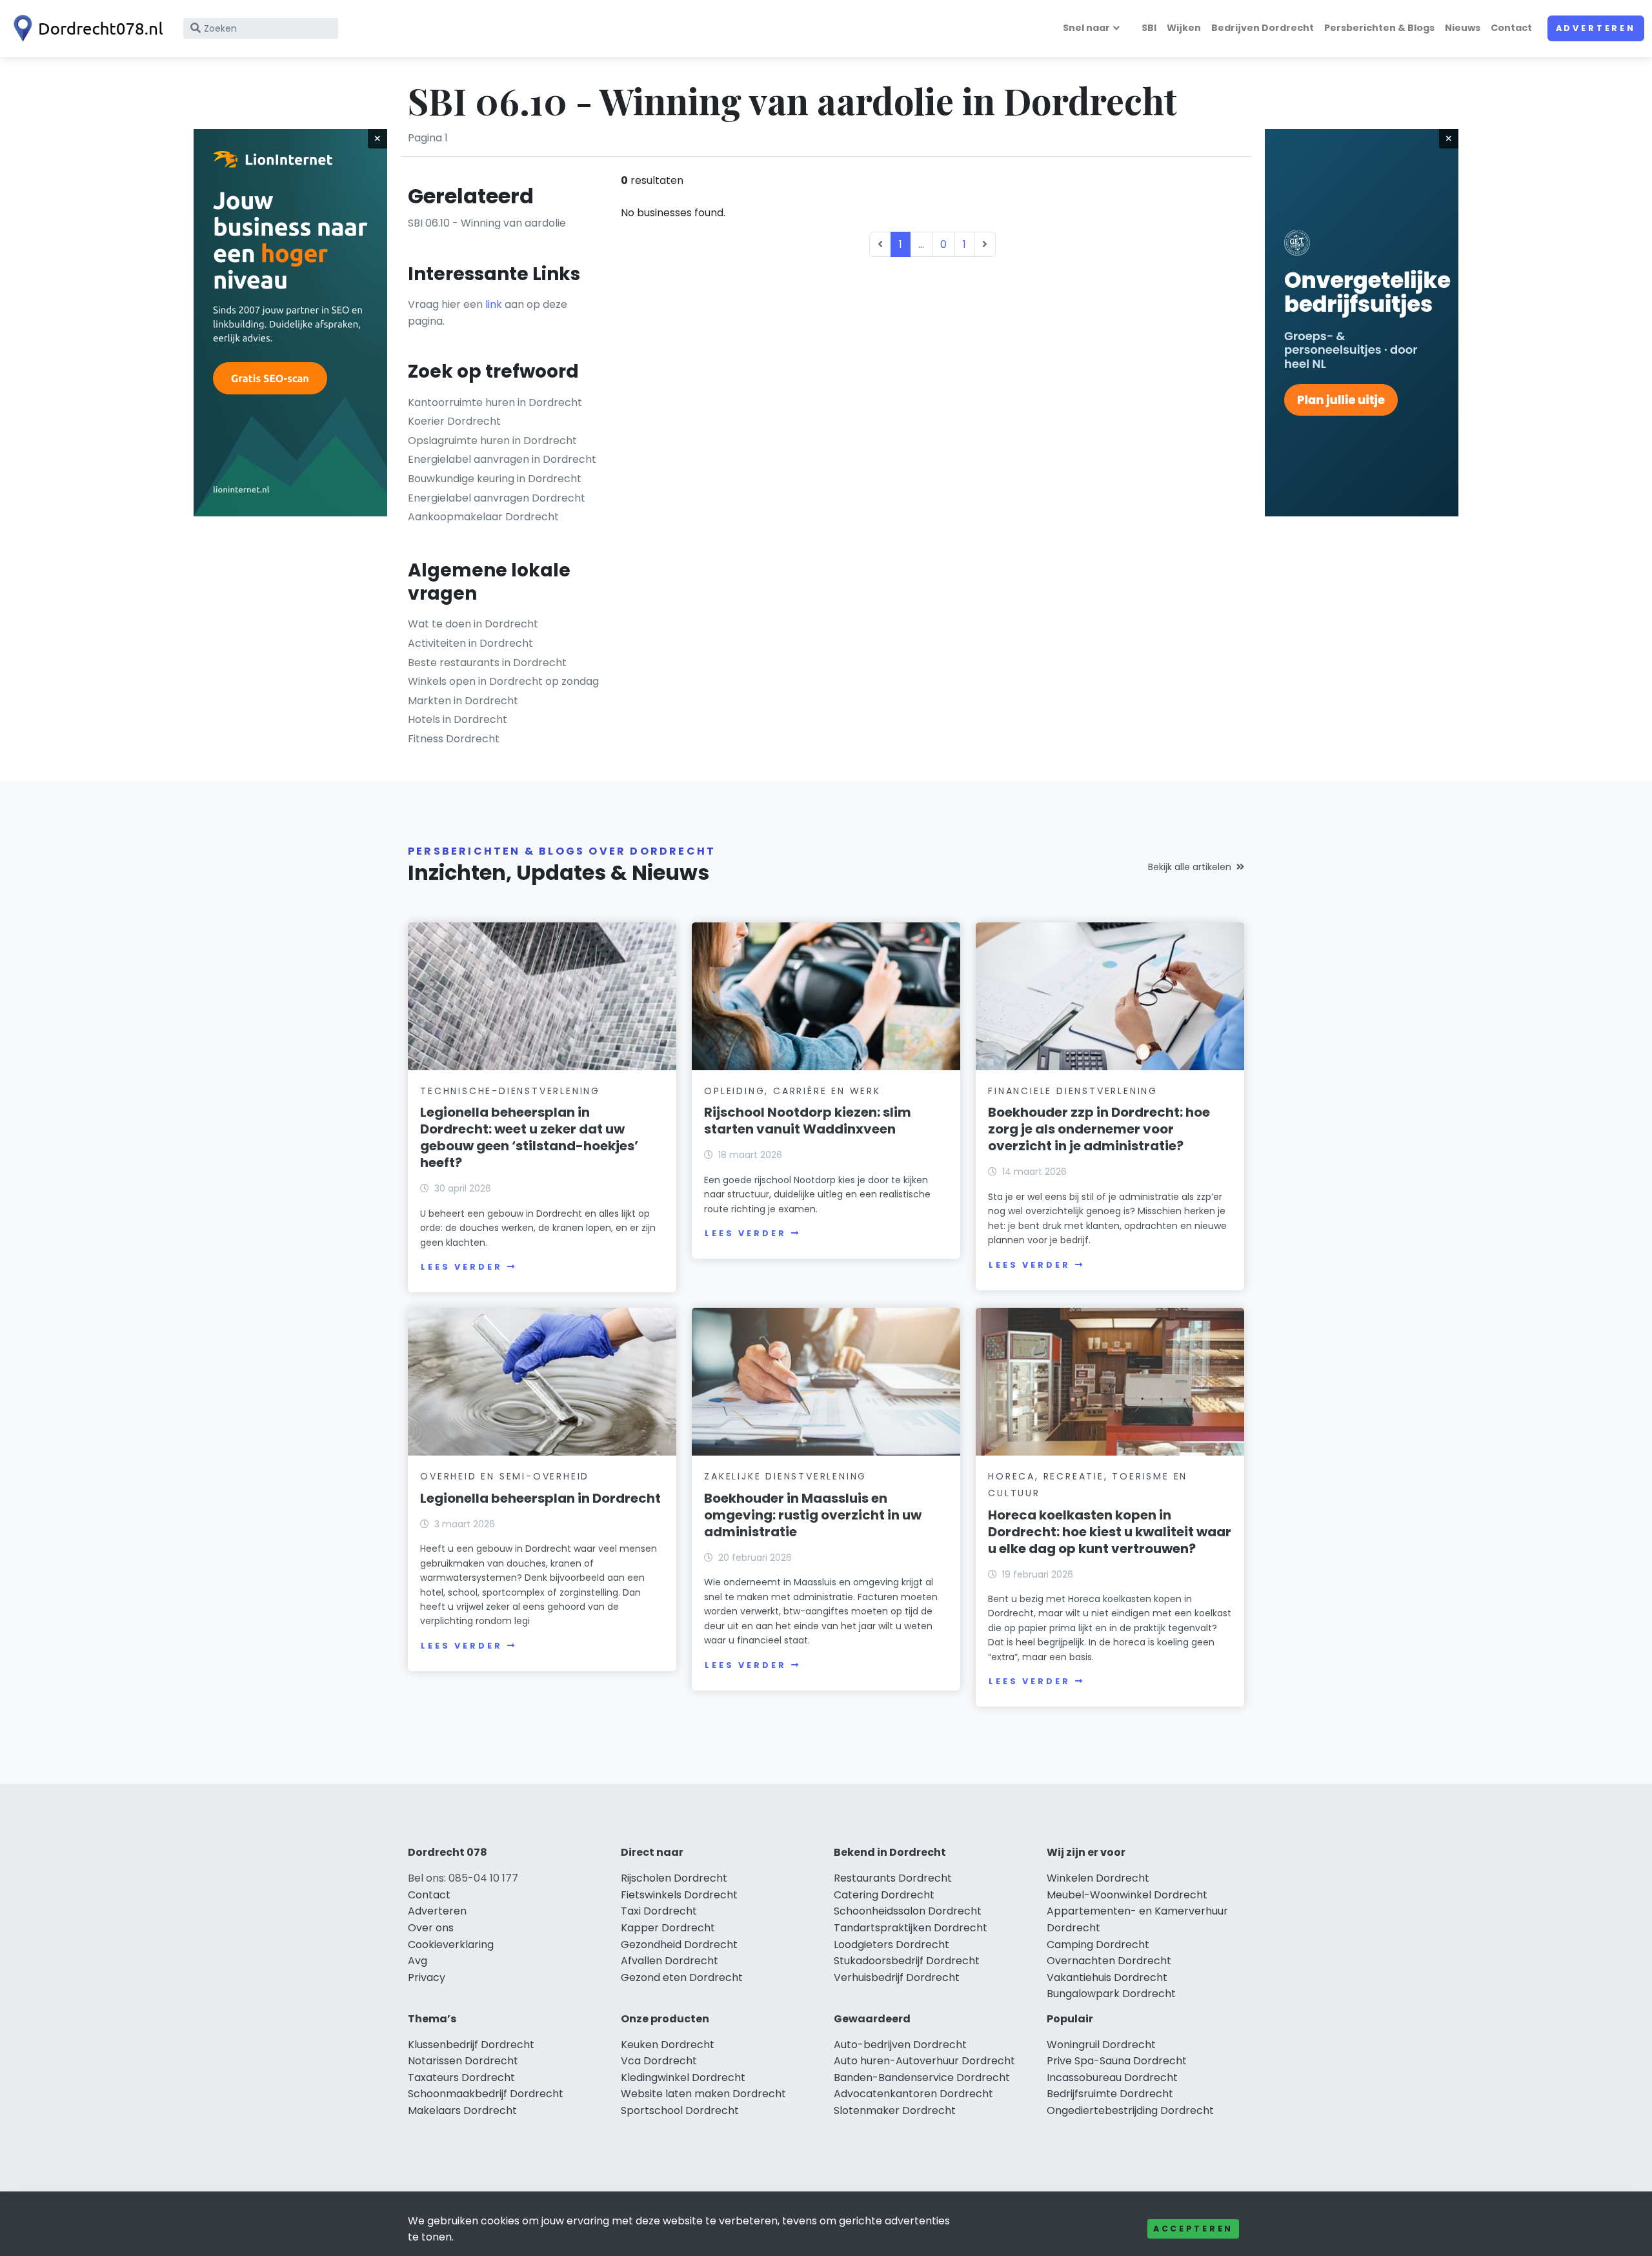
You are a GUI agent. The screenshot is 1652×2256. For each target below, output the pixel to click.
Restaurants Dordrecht (893, 1878)
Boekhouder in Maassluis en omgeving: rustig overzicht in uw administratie (813, 1515)
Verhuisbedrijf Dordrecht (897, 1977)
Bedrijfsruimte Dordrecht (1110, 2094)
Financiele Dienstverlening (1073, 1091)
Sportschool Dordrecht (680, 2110)
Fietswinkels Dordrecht (679, 1895)
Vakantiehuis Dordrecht (1107, 1977)
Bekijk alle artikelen (1190, 867)
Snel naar (1086, 28)
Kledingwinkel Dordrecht (683, 2078)
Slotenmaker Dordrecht (895, 2110)
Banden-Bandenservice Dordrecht (922, 2078)
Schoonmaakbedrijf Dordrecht (486, 2094)
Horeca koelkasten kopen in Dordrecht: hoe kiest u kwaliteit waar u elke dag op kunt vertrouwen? (1110, 1532)
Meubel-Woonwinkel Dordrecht (1127, 1895)
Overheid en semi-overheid (505, 1476)
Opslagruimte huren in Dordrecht (492, 441)
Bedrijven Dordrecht (1263, 28)
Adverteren (1596, 28)
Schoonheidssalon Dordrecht (908, 1911)
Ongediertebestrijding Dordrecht (1130, 2110)
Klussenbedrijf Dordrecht (471, 2045)
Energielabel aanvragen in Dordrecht (502, 459)
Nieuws (1463, 28)
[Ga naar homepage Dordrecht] (85, 28)
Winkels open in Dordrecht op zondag (503, 681)
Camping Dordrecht (1098, 1945)
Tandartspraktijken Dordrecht (911, 1928)
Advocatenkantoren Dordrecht (913, 2094)
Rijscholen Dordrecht (674, 1878)
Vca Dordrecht (659, 2061)
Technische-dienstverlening (510, 1091)
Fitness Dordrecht (454, 739)
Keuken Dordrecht (668, 2045)
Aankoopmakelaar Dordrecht (483, 517)
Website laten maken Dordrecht (703, 2094)
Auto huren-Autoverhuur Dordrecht (924, 2061)
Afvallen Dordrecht (670, 1961)
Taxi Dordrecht (659, 1911)
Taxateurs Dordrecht (461, 2078)
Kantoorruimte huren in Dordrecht (495, 402)
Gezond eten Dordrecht (682, 1977)
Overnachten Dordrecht (1109, 1961)
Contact (1511, 28)
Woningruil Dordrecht (1101, 2045)
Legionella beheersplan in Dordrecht (540, 1498)
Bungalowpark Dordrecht (1111, 1994)
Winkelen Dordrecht (1098, 1878)
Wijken (1184, 28)
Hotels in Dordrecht (458, 719)
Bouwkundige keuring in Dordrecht (495, 479)
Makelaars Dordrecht (462, 2110)
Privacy (427, 1977)
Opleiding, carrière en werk (792, 1091)
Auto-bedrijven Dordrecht (900, 2045)
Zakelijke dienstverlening (785, 1476)
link (494, 304)
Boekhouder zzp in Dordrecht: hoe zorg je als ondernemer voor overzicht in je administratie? (1099, 1129)
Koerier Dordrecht (454, 421)
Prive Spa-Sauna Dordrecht (1117, 2061)
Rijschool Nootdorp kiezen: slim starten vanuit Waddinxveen (808, 1121)
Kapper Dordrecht (668, 1928)
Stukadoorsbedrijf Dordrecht (907, 1961)
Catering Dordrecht (884, 1895)
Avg (418, 1961)
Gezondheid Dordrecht (679, 1945)
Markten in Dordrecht (463, 701)
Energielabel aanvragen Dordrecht (497, 498)
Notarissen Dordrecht (463, 2061)
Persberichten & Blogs (1379, 28)
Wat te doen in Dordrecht (473, 624)
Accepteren (1193, 2229)
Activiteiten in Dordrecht (470, 643)
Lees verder (461, 1267)
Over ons (431, 1928)
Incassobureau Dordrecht (1112, 2078)
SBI (1149, 28)
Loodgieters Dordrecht (891, 1945)
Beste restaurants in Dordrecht (487, 663)
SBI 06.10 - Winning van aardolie (487, 223)
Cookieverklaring (451, 1945)
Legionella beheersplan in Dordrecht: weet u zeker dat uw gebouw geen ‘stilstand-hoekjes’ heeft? (529, 1137)
